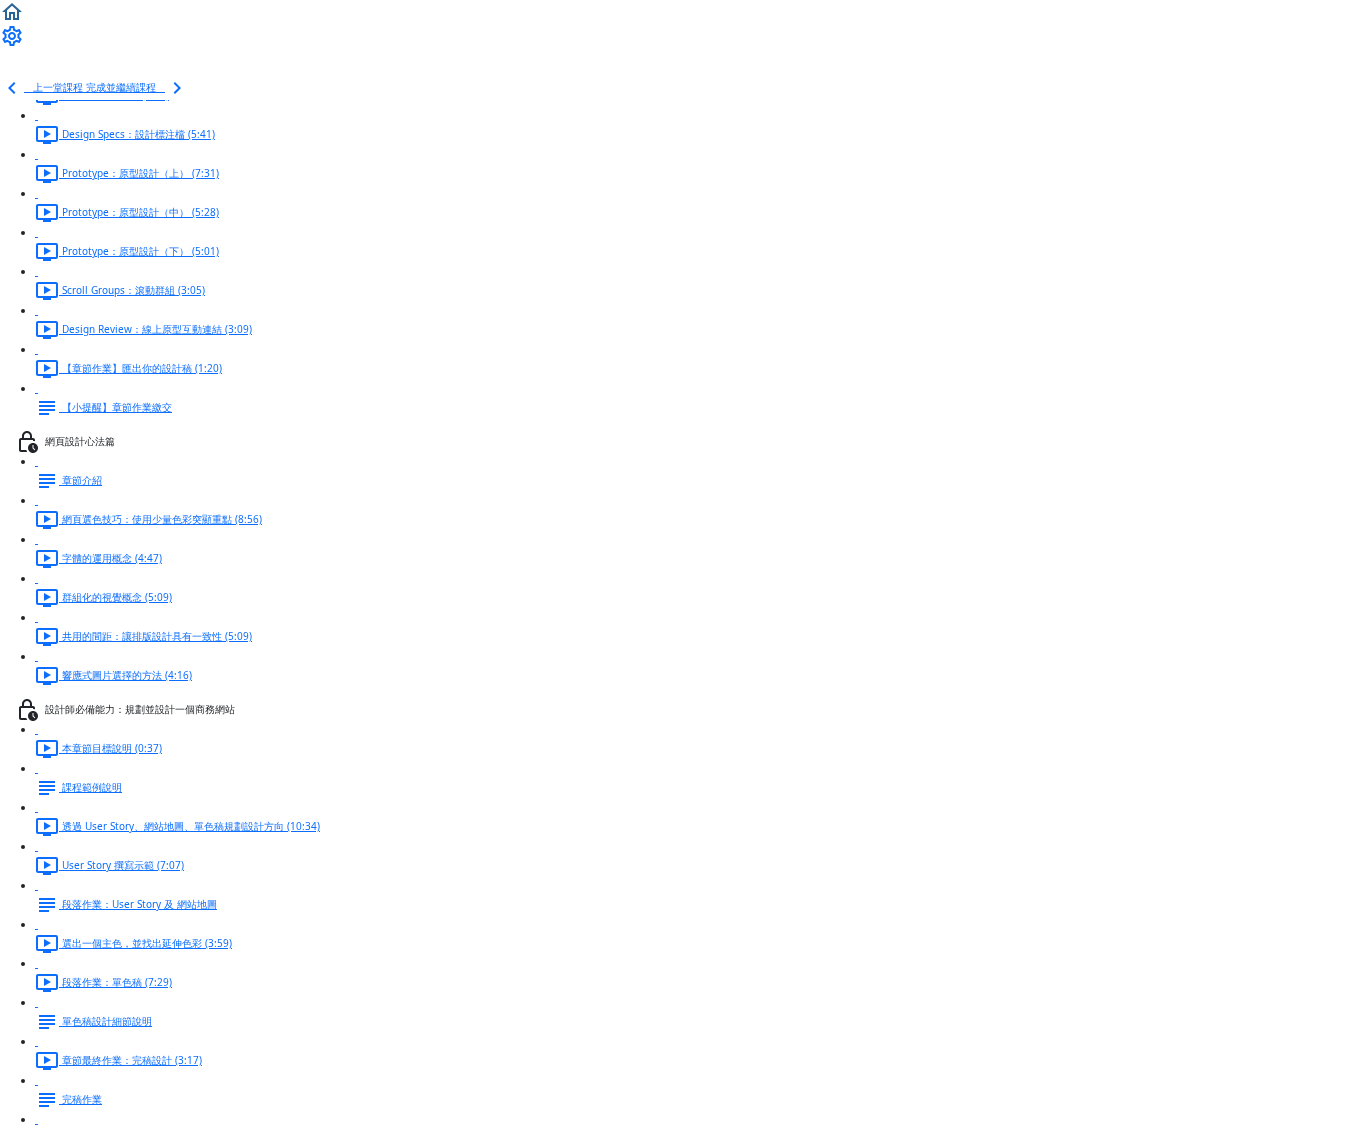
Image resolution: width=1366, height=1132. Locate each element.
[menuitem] (12, 35)
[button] (12, 11)
